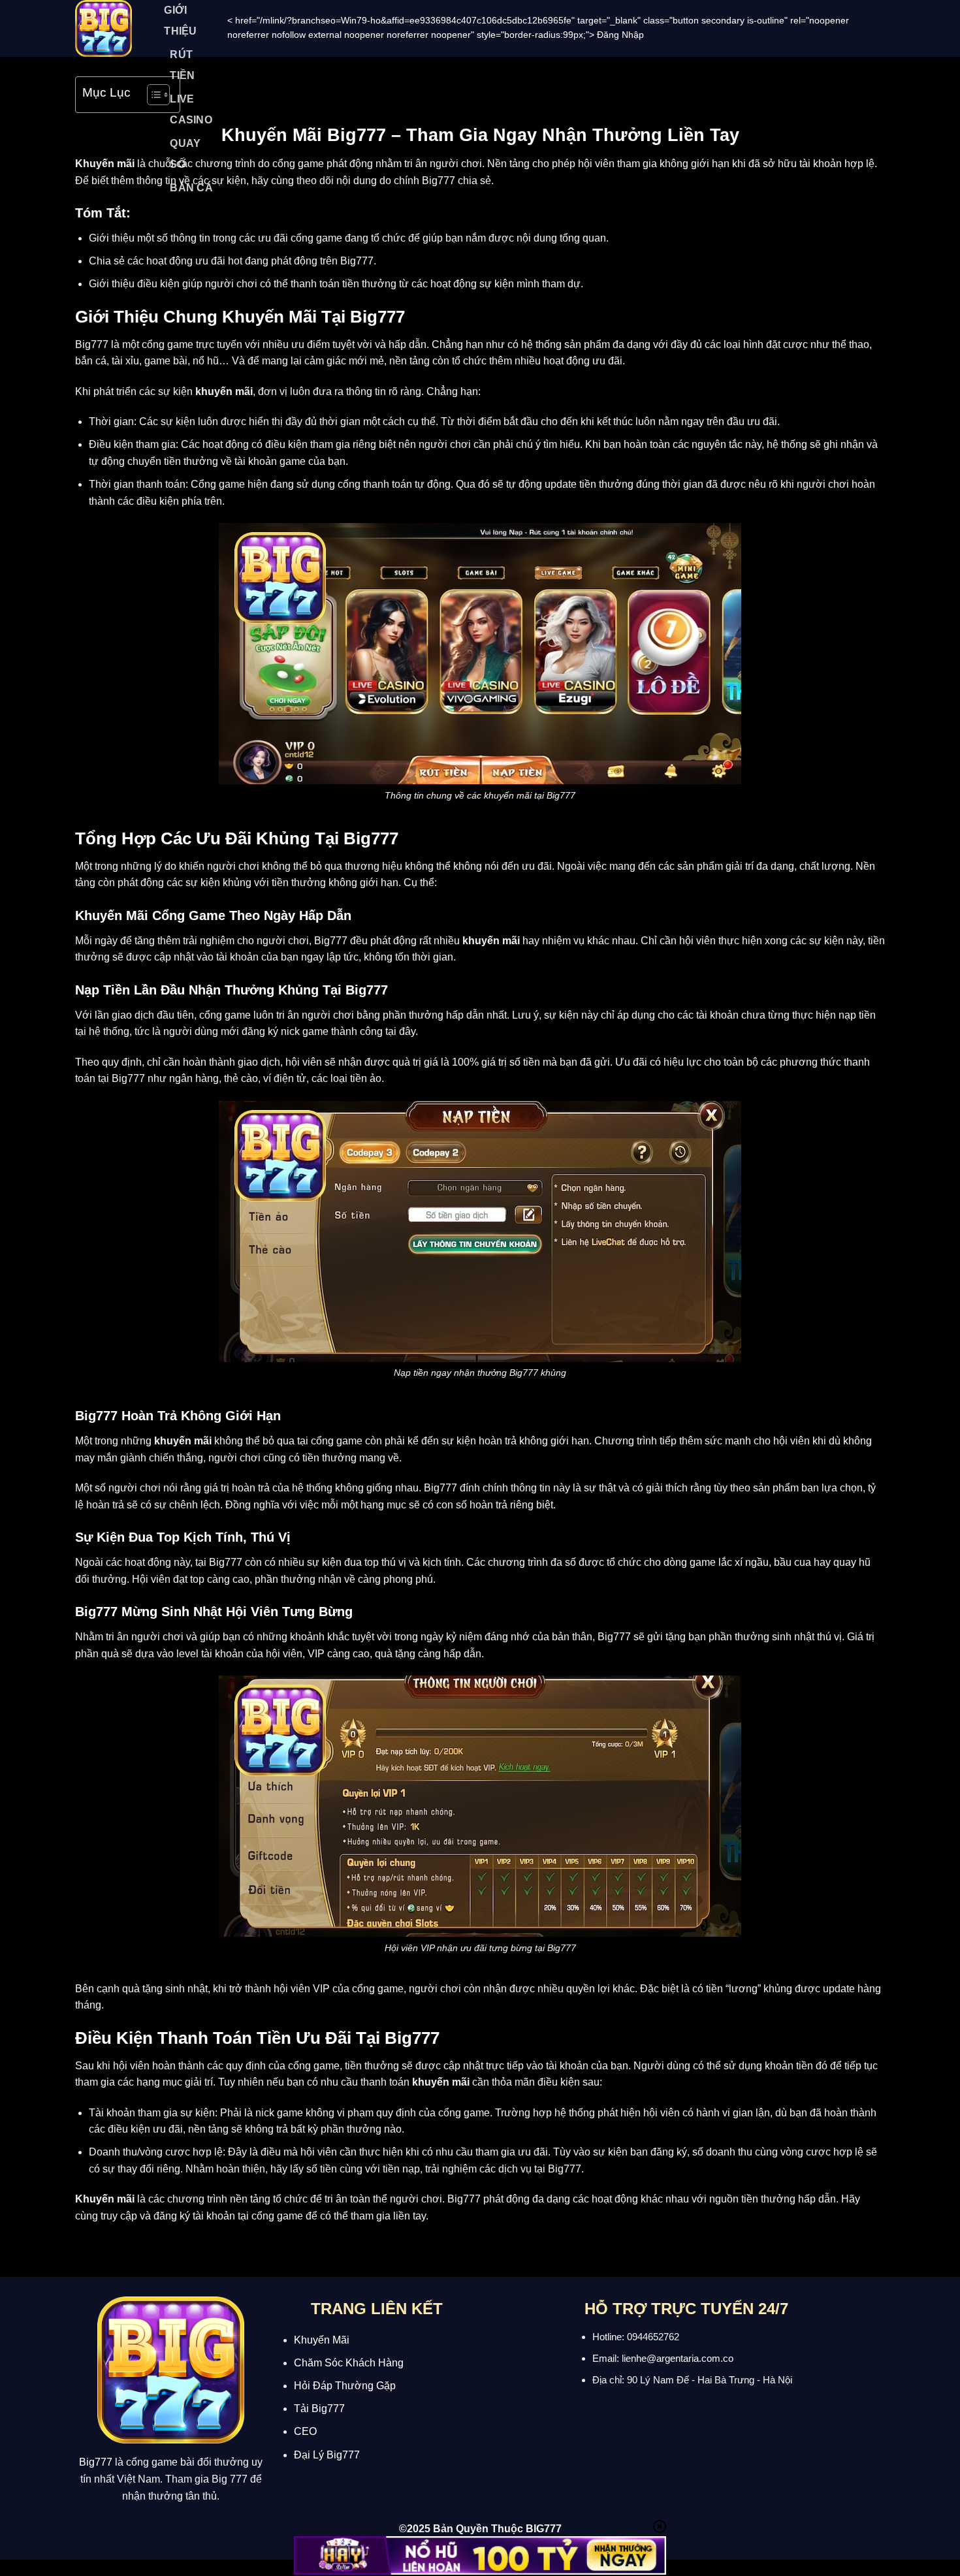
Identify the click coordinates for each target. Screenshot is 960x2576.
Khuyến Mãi (322, 2340)
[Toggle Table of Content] (152, 95)
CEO (305, 2431)
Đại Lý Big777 (327, 2455)
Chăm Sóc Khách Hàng (349, 2363)
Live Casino (191, 109)
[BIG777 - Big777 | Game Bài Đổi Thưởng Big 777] (105, 28)
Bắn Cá (191, 188)
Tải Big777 (319, 2409)
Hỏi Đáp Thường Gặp (345, 2386)
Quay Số (185, 154)
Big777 (96, 2462)
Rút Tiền (182, 65)
